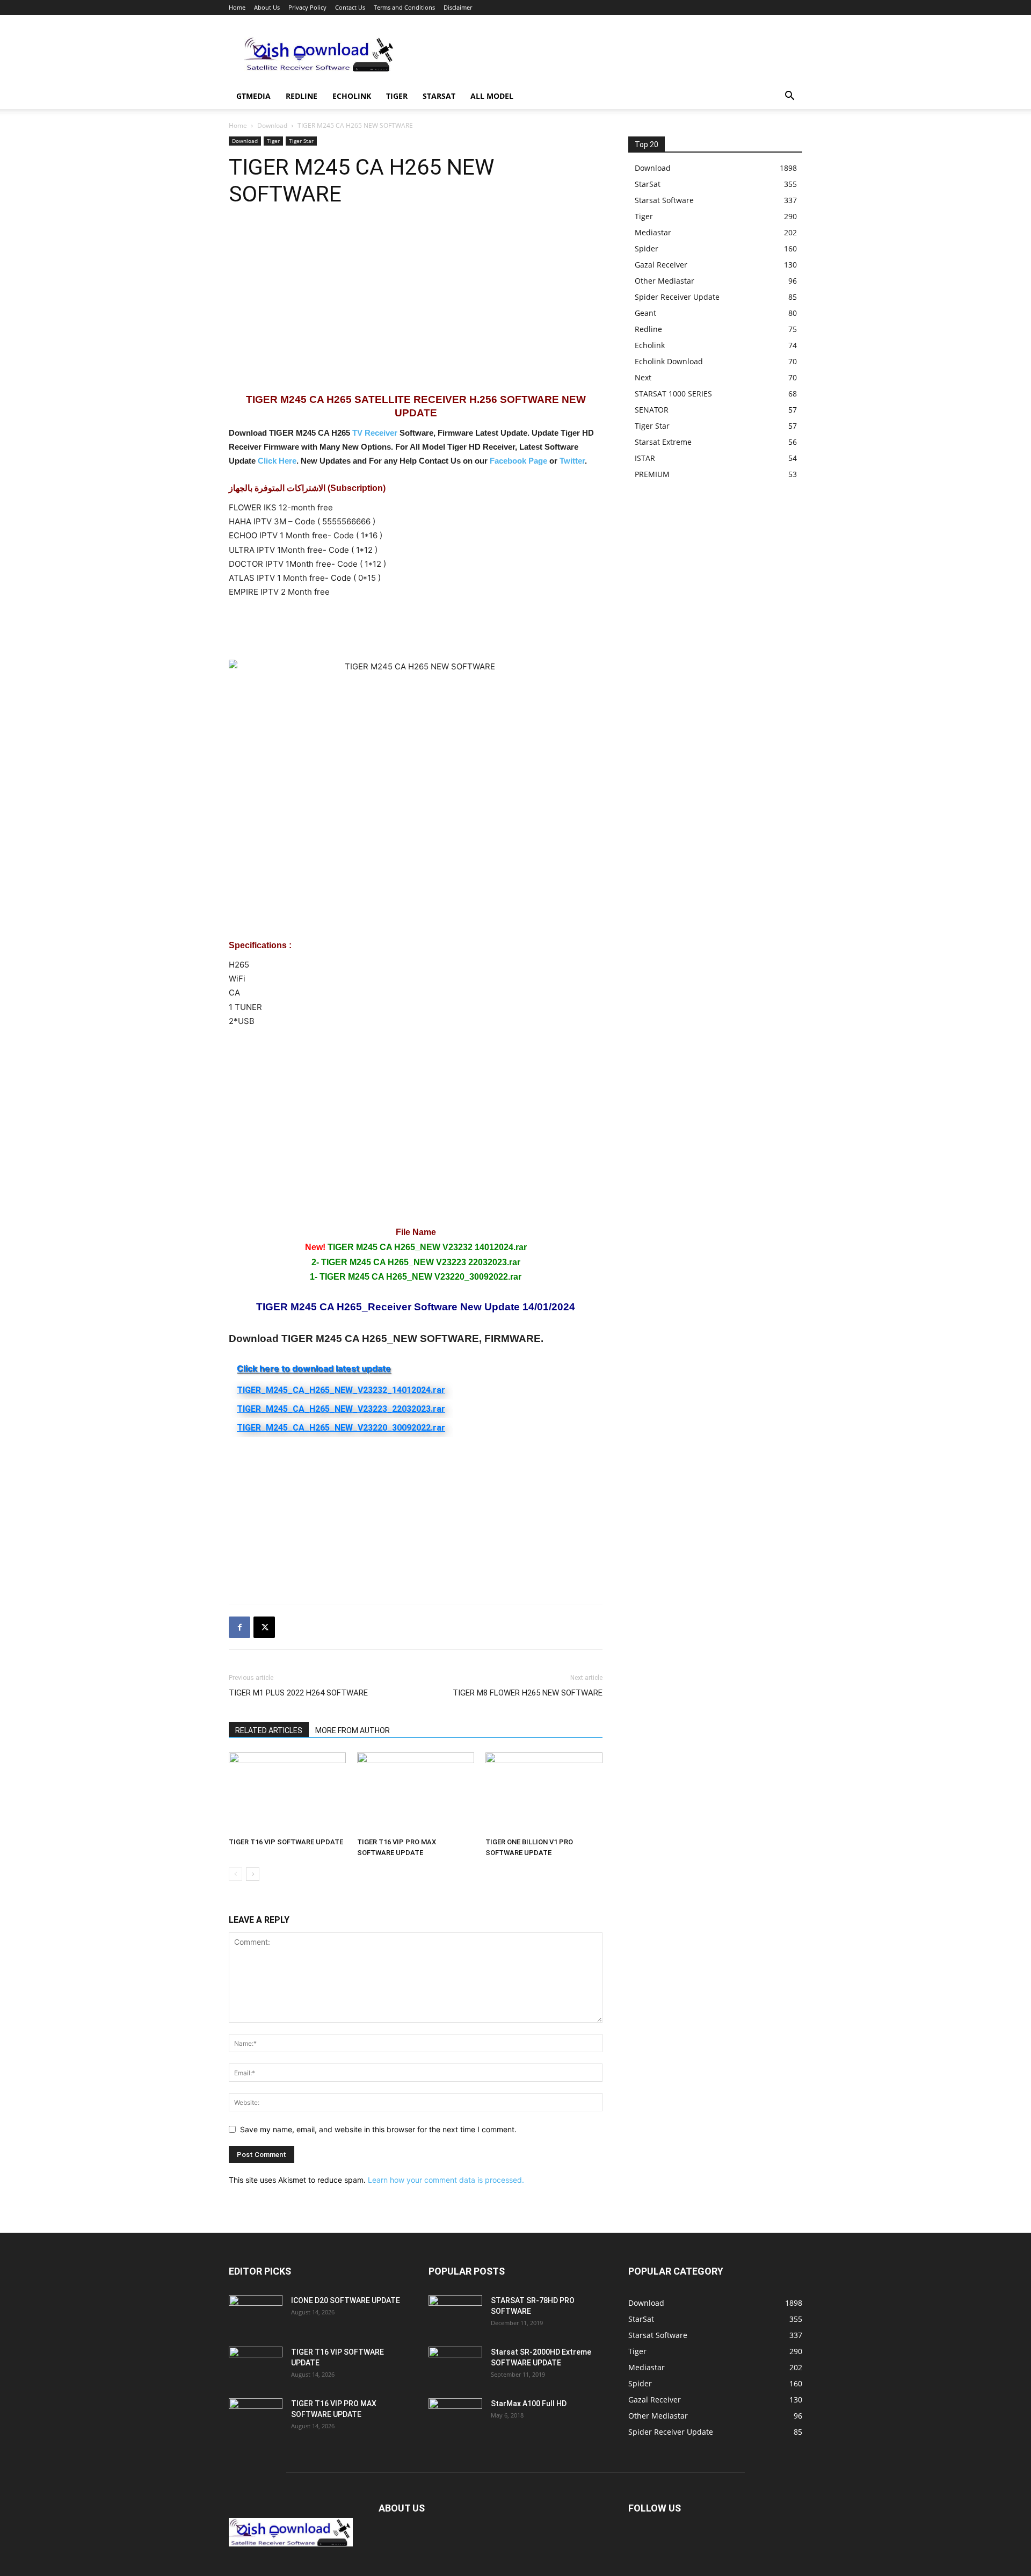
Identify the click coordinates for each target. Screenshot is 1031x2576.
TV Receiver (375, 433)
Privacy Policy (307, 7)
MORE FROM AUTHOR (353, 1730)
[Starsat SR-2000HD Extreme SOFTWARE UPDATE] (455, 2365)
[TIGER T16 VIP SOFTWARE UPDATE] (287, 1793)
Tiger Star (301, 141)
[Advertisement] (607, 54)
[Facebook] (239, 1627)
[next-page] (253, 1874)
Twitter (572, 461)
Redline (302, 96)
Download (272, 125)
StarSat (439, 96)
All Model (492, 96)
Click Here (277, 461)
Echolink (352, 96)
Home (237, 7)
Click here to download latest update (314, 1368)
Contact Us (350, 7)
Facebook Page (518, 461)
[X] (264, 1627)
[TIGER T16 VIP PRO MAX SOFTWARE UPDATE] (416, 1793)
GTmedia (253, 96)
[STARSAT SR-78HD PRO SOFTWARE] (455, 2314)
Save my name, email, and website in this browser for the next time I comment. (378, 2129)
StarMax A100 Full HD (529, 2404)
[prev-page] (235, 1874)
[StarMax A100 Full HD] (455, 2417)
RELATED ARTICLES (269, 1730)
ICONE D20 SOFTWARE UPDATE (346, 2300)
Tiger (397, 96)
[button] (789, 97)
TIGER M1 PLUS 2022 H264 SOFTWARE (298, 1693)
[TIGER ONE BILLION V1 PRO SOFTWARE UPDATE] (544, 1793)
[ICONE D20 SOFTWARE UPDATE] (256, 2314)
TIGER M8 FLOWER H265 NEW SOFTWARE (528, 1693)
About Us (267, 7)
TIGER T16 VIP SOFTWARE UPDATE (286, 1842)
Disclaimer (458, 7)
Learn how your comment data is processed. (446, 2180)
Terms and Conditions (404, 7)
